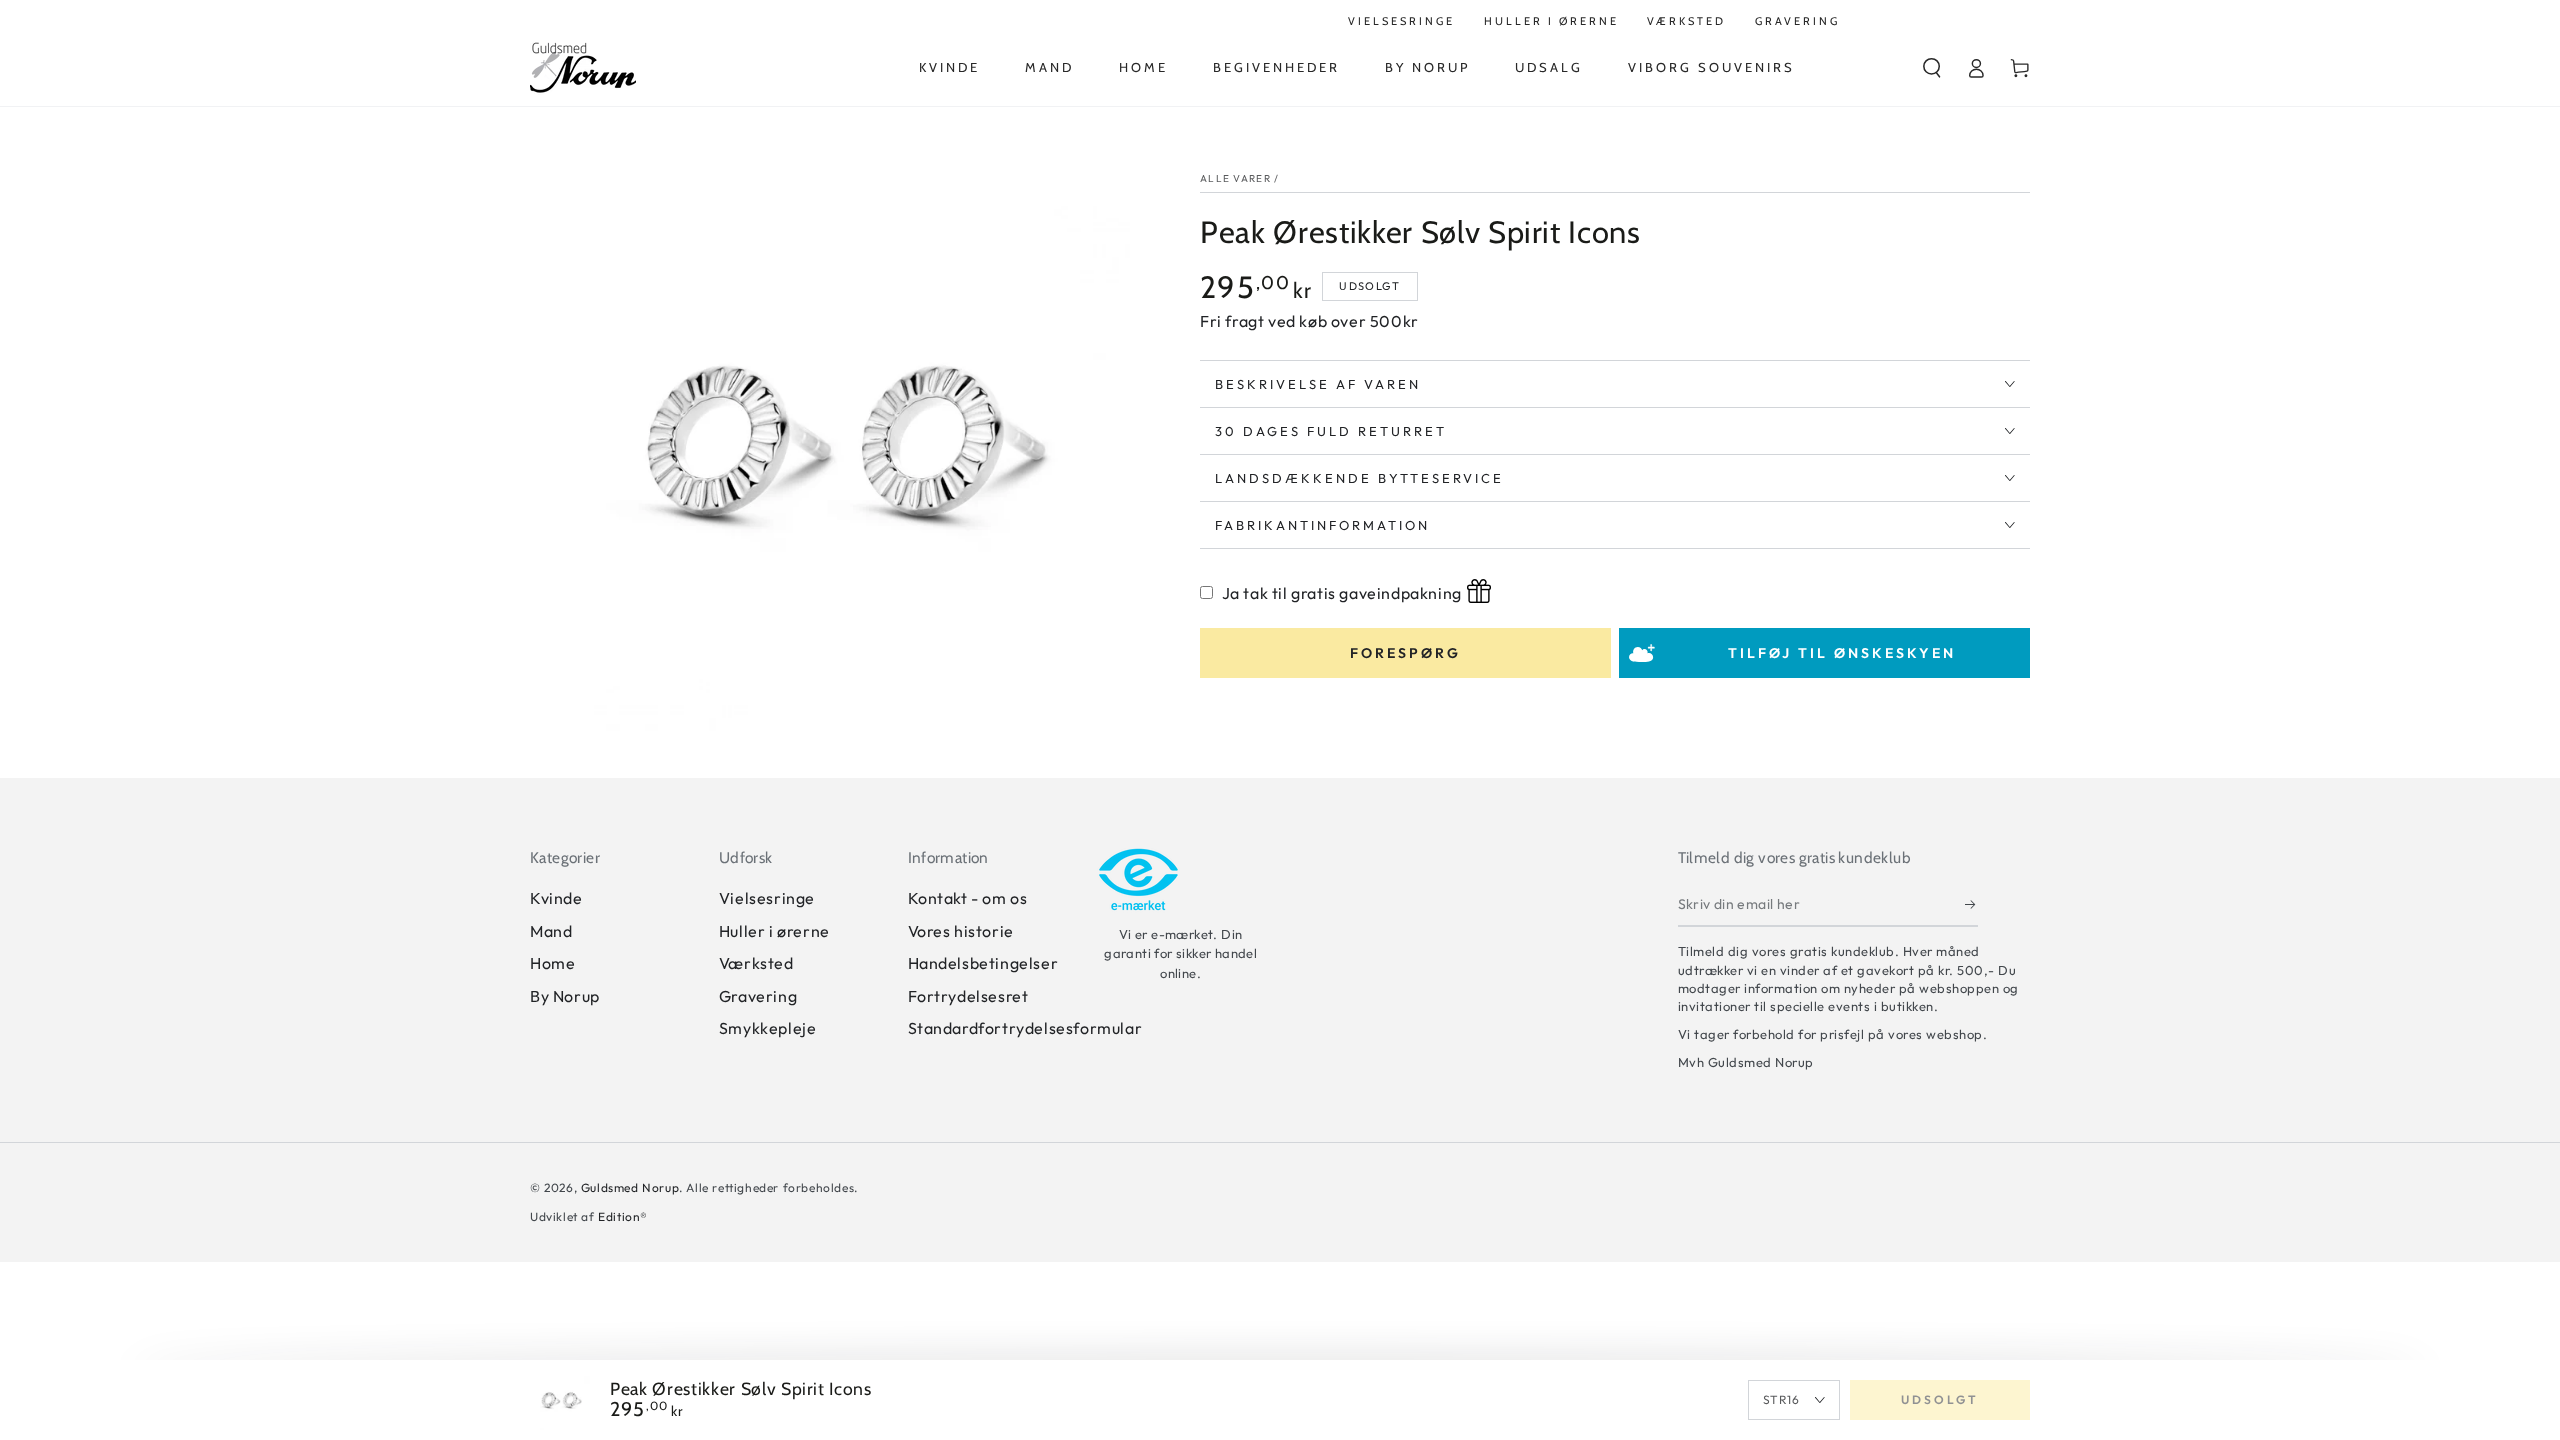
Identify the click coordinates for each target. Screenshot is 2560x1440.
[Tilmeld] (1971, 904)
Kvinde (556, 898)
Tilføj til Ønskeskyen (1842, 653)
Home (552, 963)
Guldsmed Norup (630, 1187)
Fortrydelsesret (968, 996)
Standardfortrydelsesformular (1025, 1028)
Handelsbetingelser (983, 963)
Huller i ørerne (774, 931)
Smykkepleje (768, 1028)
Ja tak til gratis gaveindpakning (1342, 593)
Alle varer (1235, 178)
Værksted (756, 963)
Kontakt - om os (968, 898)
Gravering (758, 996)
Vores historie (961, 931)
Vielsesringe (767, 898)
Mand (551, 931)
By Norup (565, 996)
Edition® (623, 1216)
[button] (1932, 68)
